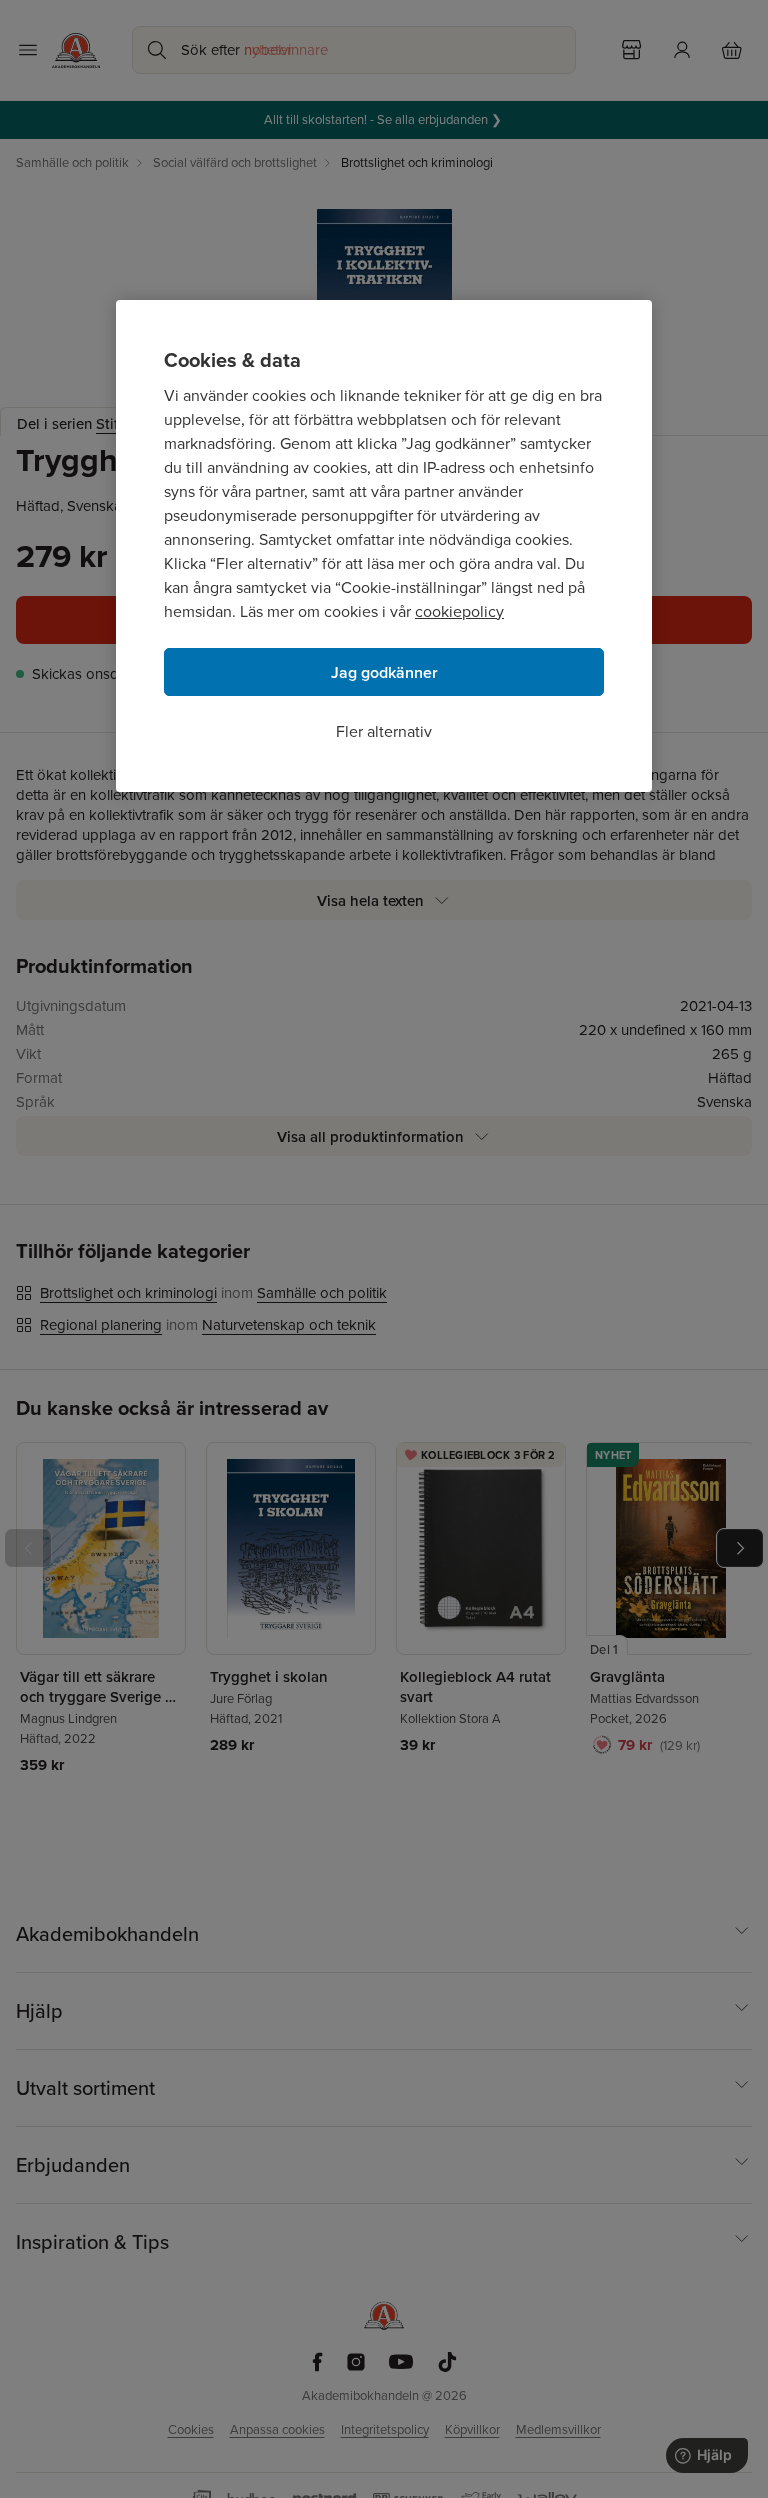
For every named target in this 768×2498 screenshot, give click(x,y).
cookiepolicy (459, 611)
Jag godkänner (384, 672)
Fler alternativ (384, 731)
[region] (384, 546)
